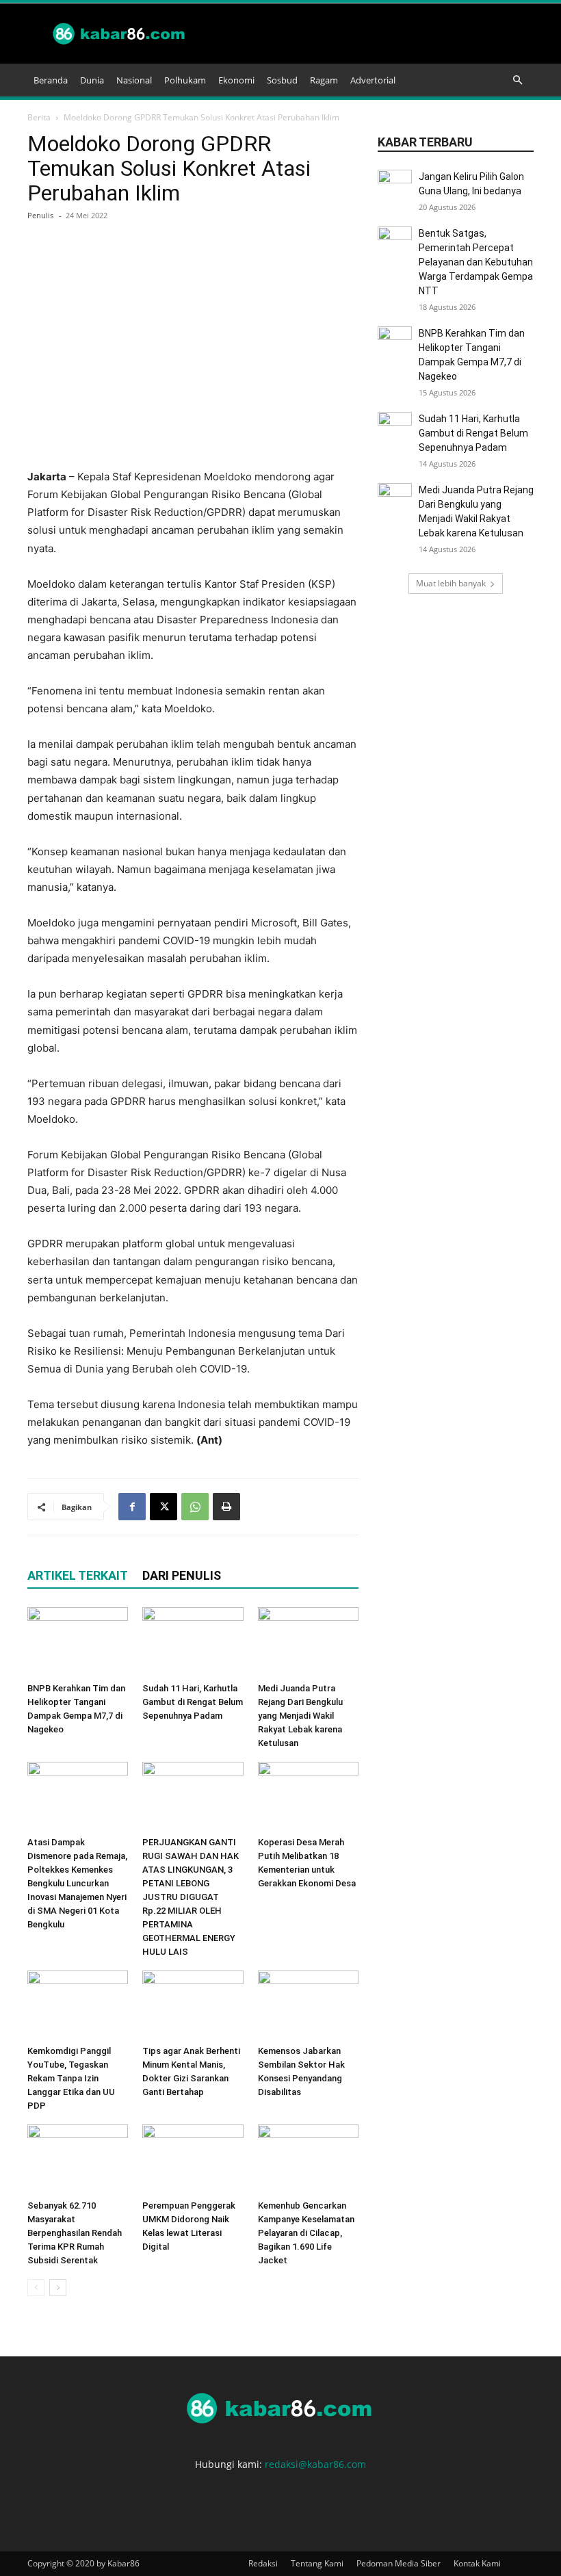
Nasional (134, 80)
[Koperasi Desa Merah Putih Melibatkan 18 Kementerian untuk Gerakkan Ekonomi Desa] (308, 1796)
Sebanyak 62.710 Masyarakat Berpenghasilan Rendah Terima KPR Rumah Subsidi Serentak (75, 2233)
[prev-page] (36, 2288)
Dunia (92, 80)
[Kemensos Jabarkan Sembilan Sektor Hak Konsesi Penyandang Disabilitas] (308, 2005)
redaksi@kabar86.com (315, 2464)
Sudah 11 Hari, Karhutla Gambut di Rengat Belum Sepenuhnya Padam (193, 1702)
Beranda (51, 80)
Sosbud (282, 80)
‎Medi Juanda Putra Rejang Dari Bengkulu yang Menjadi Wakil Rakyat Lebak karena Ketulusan (300, 1716)
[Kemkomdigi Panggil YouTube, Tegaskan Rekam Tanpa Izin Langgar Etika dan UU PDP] (78, 2005)
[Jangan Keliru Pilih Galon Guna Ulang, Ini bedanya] (395, 187)
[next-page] (58, 2288)
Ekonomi (236, 80)
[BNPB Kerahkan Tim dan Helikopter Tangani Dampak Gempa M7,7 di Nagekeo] (78, 1642)
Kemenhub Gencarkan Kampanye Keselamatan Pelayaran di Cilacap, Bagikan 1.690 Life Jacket (306, 2233)
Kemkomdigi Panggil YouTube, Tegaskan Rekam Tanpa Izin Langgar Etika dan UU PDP (71, 2078)
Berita (39, 117)
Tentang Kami (317, 2563)
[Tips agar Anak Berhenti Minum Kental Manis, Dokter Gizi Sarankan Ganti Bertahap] (193, 2005)
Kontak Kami (477, 2563)
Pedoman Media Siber (399, 2563)
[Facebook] (132, 1507)
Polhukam (185, 80)
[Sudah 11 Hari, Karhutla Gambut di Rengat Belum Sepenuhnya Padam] (193, 1642)
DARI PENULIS (182, 1575)
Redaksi (263, 2563)
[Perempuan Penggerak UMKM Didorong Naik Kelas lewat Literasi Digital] (193, 2159)
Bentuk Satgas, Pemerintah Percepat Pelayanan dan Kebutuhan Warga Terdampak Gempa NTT (476, 262)
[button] (517, 80)
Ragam (324, 80)
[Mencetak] (226, 1507)
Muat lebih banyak (451, 583)
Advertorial (373, 80)
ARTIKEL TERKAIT (78, 1575)
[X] (164, 1507)
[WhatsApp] (195, 1507)
